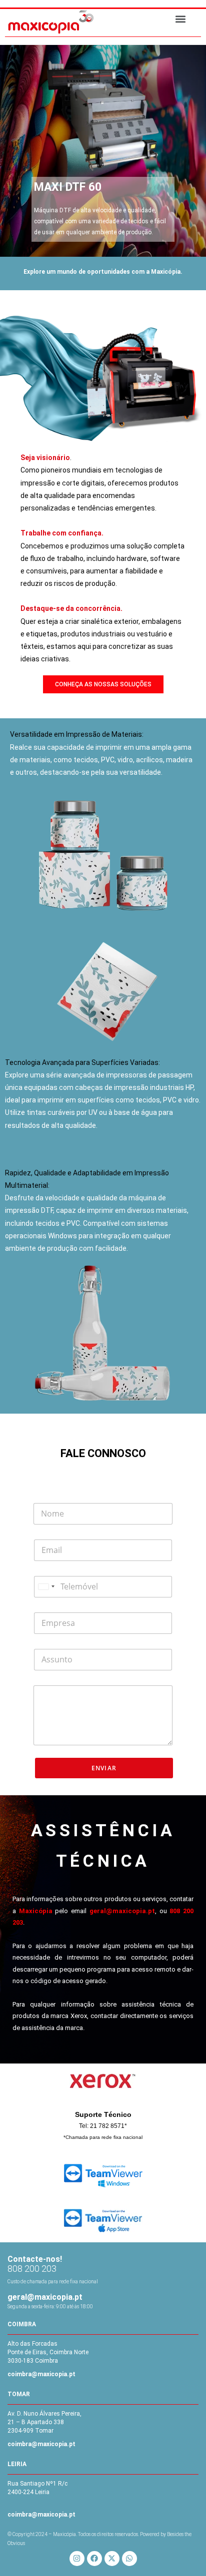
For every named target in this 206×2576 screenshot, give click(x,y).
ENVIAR (104, 1768)
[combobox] (46, 1587)
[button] (180, 19)
